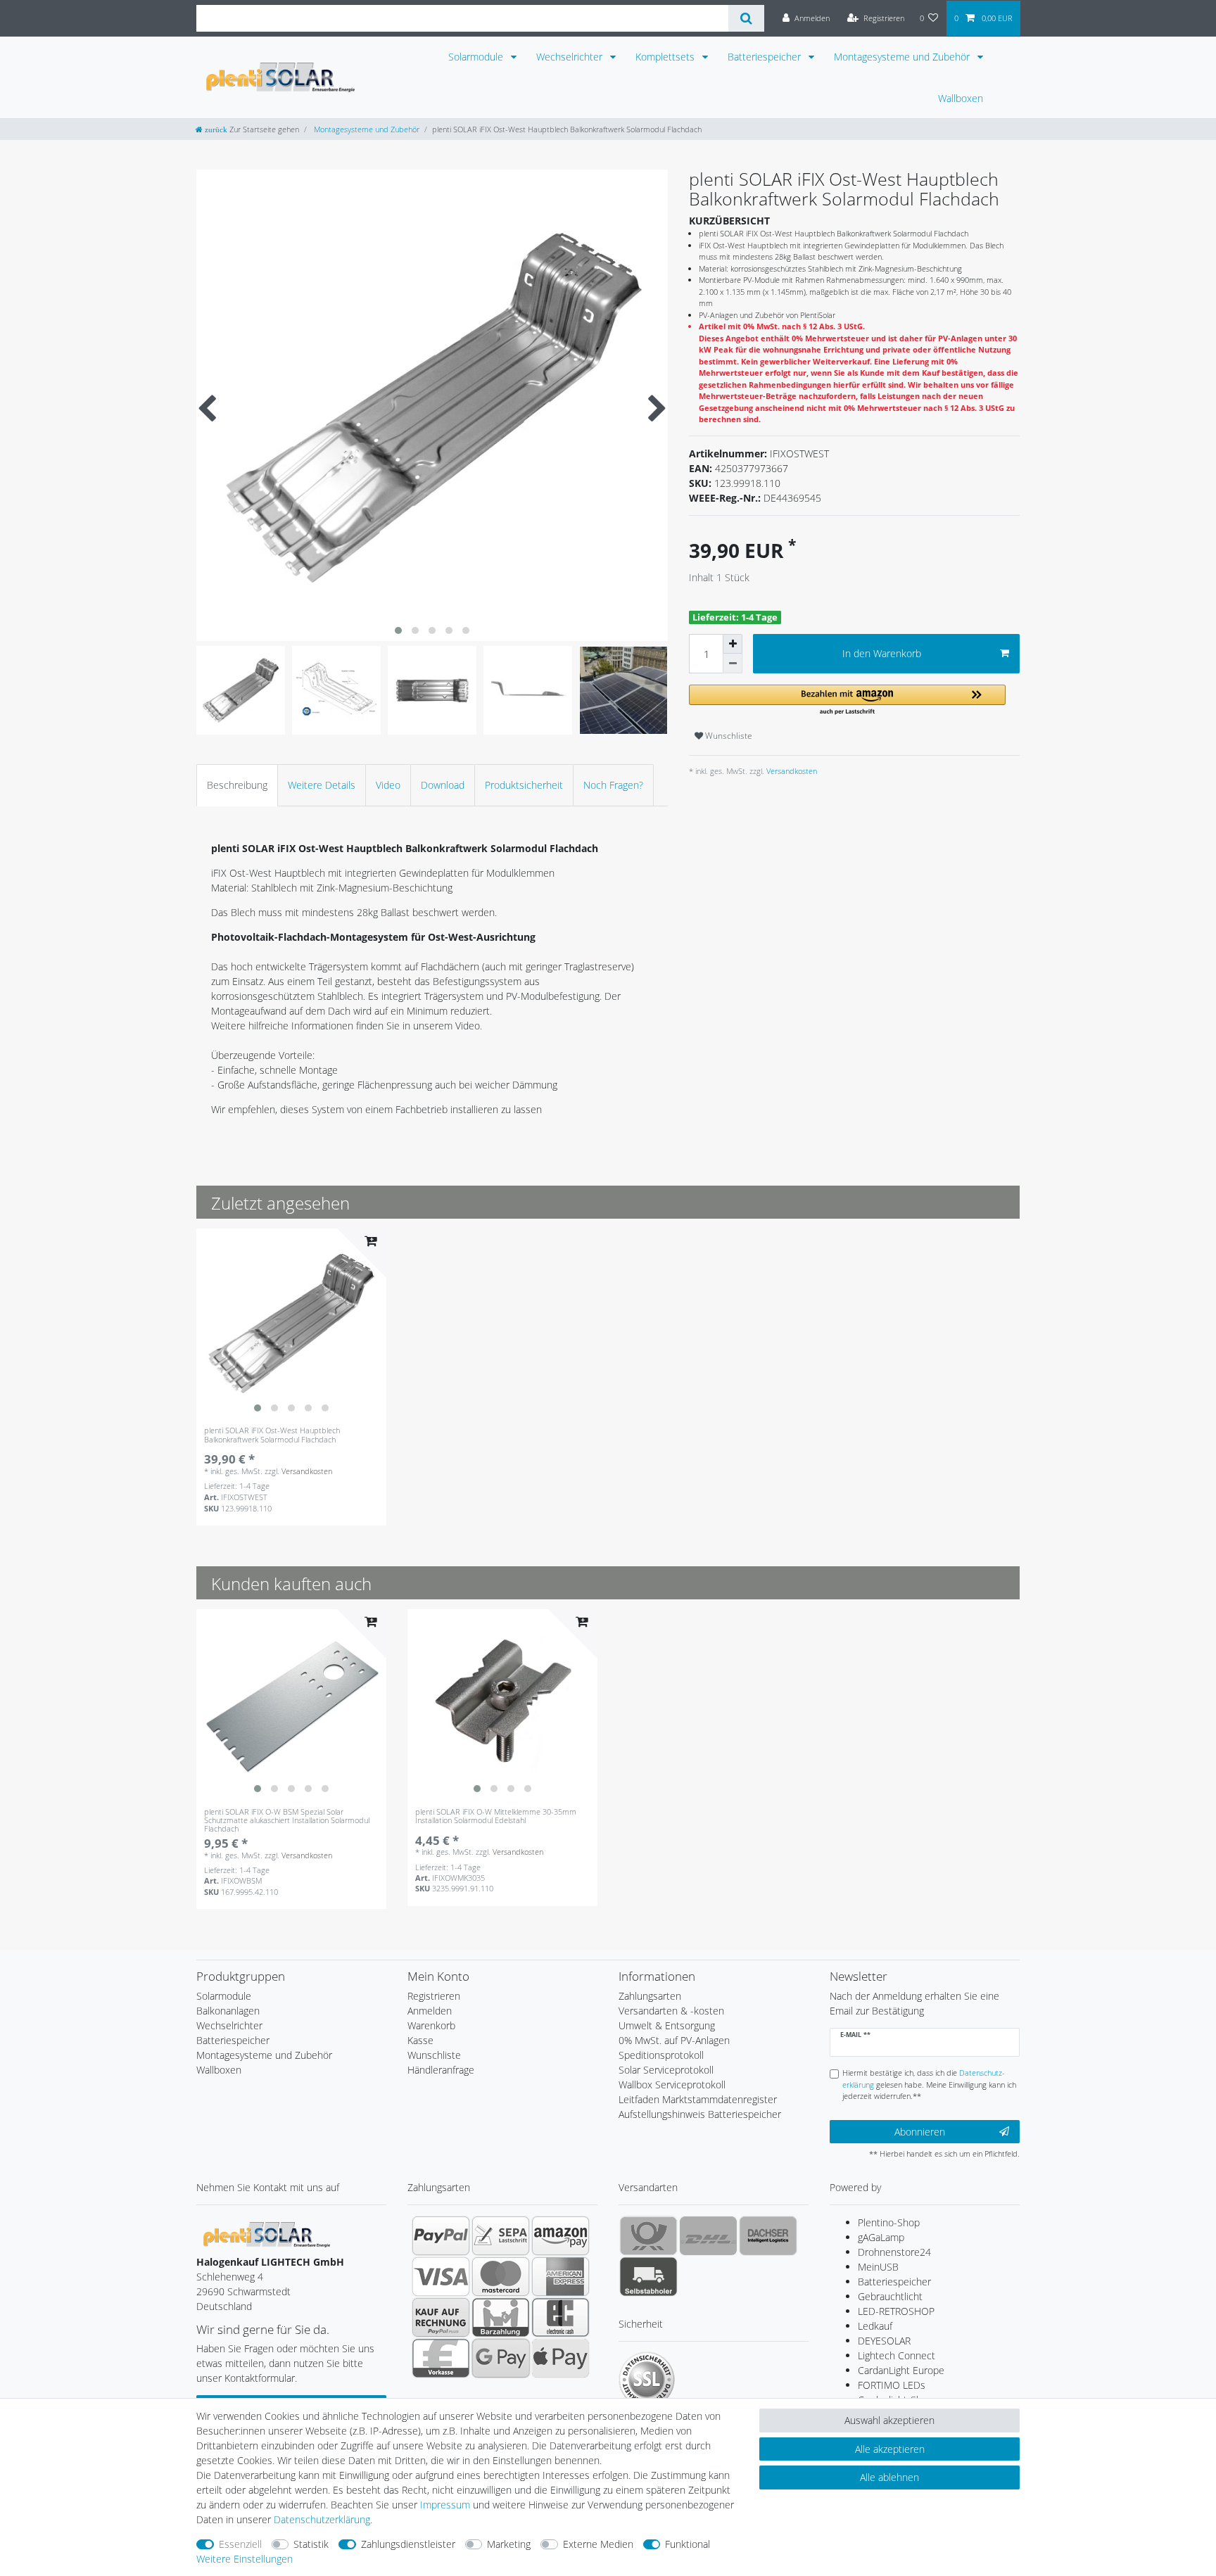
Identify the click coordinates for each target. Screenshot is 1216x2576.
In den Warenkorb (882, 653)
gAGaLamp (881, 2237)
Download (443, 785)
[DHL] (708, 2235)
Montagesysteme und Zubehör (903, 57)
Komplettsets (666, 57)
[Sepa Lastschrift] (501, 2235)
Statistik (311, 2544)
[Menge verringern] (733, 664)
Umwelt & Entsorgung (667, 2025)
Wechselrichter (571, 57)
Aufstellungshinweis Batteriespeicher (700, 2114)
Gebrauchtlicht (890, 2296)
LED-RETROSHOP (896, 2311)
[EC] (560, 2317)
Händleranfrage (441, 2070)
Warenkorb (431, 2025)
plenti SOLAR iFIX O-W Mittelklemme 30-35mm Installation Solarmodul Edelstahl (496, 1816)
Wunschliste (728, 736)
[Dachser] (768, 2235)
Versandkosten (791, 771)
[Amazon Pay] (560, 2235)
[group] (291, 1324)
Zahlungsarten (650, 1996)
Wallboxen (961, 98)
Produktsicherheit (524, 785)
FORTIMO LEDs (892, 2385)
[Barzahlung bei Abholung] (501, 2317)
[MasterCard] (501, 2276)
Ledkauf (875, 2326)
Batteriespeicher (766, 57)
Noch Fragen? (613, 785)
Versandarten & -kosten (671, 2011)
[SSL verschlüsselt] (647, 2380)
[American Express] (560, 2276)
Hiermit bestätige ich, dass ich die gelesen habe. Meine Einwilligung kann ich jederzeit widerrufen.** (929, 2085)
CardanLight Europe (901, 2370)
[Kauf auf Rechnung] (441, 2317)
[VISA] (441, 2276)
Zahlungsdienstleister (408, 2544)
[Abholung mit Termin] (648, 2276)
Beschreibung (237, 785)
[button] (847, 700)
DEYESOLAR (884, 2341)
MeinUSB (878, 2267)
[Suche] (746, 18)
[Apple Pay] (560, 2358)
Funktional (688, 2544)
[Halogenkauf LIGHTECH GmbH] (267, 2233)
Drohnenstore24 (894, 2252)
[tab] (237, 785)
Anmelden (430, 2011)
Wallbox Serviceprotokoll (672, 2085)
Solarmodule (477, 57)
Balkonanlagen (228, 2011)
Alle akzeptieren (890, 2449)
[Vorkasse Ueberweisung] (441, 2358)
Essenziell (240, 2544)
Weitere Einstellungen (245, 2559)
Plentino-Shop (889, 2222)
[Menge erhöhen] (733, 644)
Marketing (509, 2544)
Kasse (420, 2040)
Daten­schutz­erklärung (322, 2519)
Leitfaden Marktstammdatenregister (698, 2099)
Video (388, 785)
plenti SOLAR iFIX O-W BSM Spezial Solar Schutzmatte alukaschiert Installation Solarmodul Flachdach (287, 1820)
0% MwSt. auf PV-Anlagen (674, 2040)
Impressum (445, 2505)
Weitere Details (322, 785)
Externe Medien (598, 2544)
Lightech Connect (897, 2355)
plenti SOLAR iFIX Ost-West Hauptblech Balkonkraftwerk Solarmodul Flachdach (272, 1435)
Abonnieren (920, 2132)
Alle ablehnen (889, 2477)
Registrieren (434, 1996)
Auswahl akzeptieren (889, 2420)
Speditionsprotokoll (661, 2055)
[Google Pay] (501, 2358)
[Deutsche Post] (648, 2235)
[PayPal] (441, 2235)
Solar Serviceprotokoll (666, 2070)
